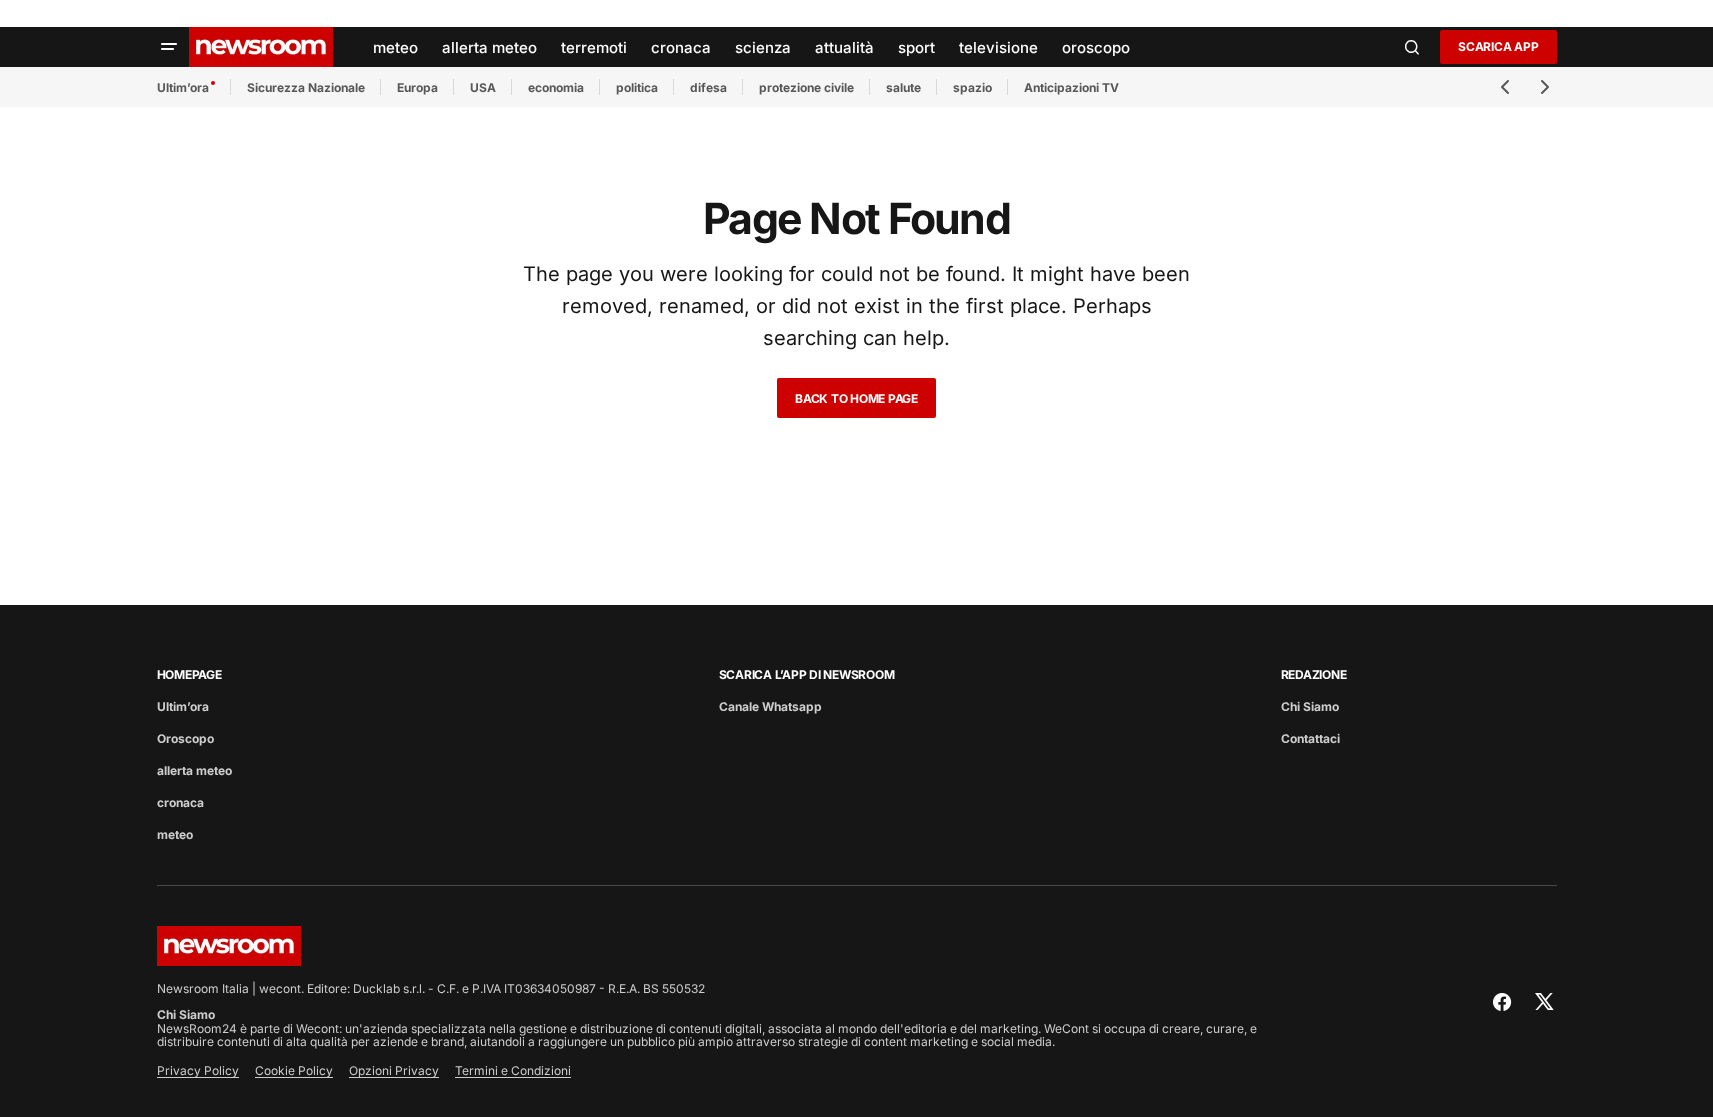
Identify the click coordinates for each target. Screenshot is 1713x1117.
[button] (169, 47)
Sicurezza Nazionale (306, 87)
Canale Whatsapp (770, 706)
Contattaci (1310, 738)
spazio (972, 87)
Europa (417, 87)
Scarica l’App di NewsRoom (807, 674)
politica (637, 87)
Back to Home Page (856, 398)
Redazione (1314, 674)
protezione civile (806, 87)
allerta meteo (194, 770)
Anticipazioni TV (1071, 87)
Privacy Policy (198, 1070)
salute (903, 87)
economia (556, 87)
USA (483, 87)
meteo (175, 834)
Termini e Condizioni (513, 1070)
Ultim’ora (183, 87)
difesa (708, 87)
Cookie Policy (294, 1070)
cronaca (180, 802)
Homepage (189, 674)
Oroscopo (185, 738)
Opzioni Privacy (394, 1070)
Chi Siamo (1310, 706)
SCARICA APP (1498, 46)
